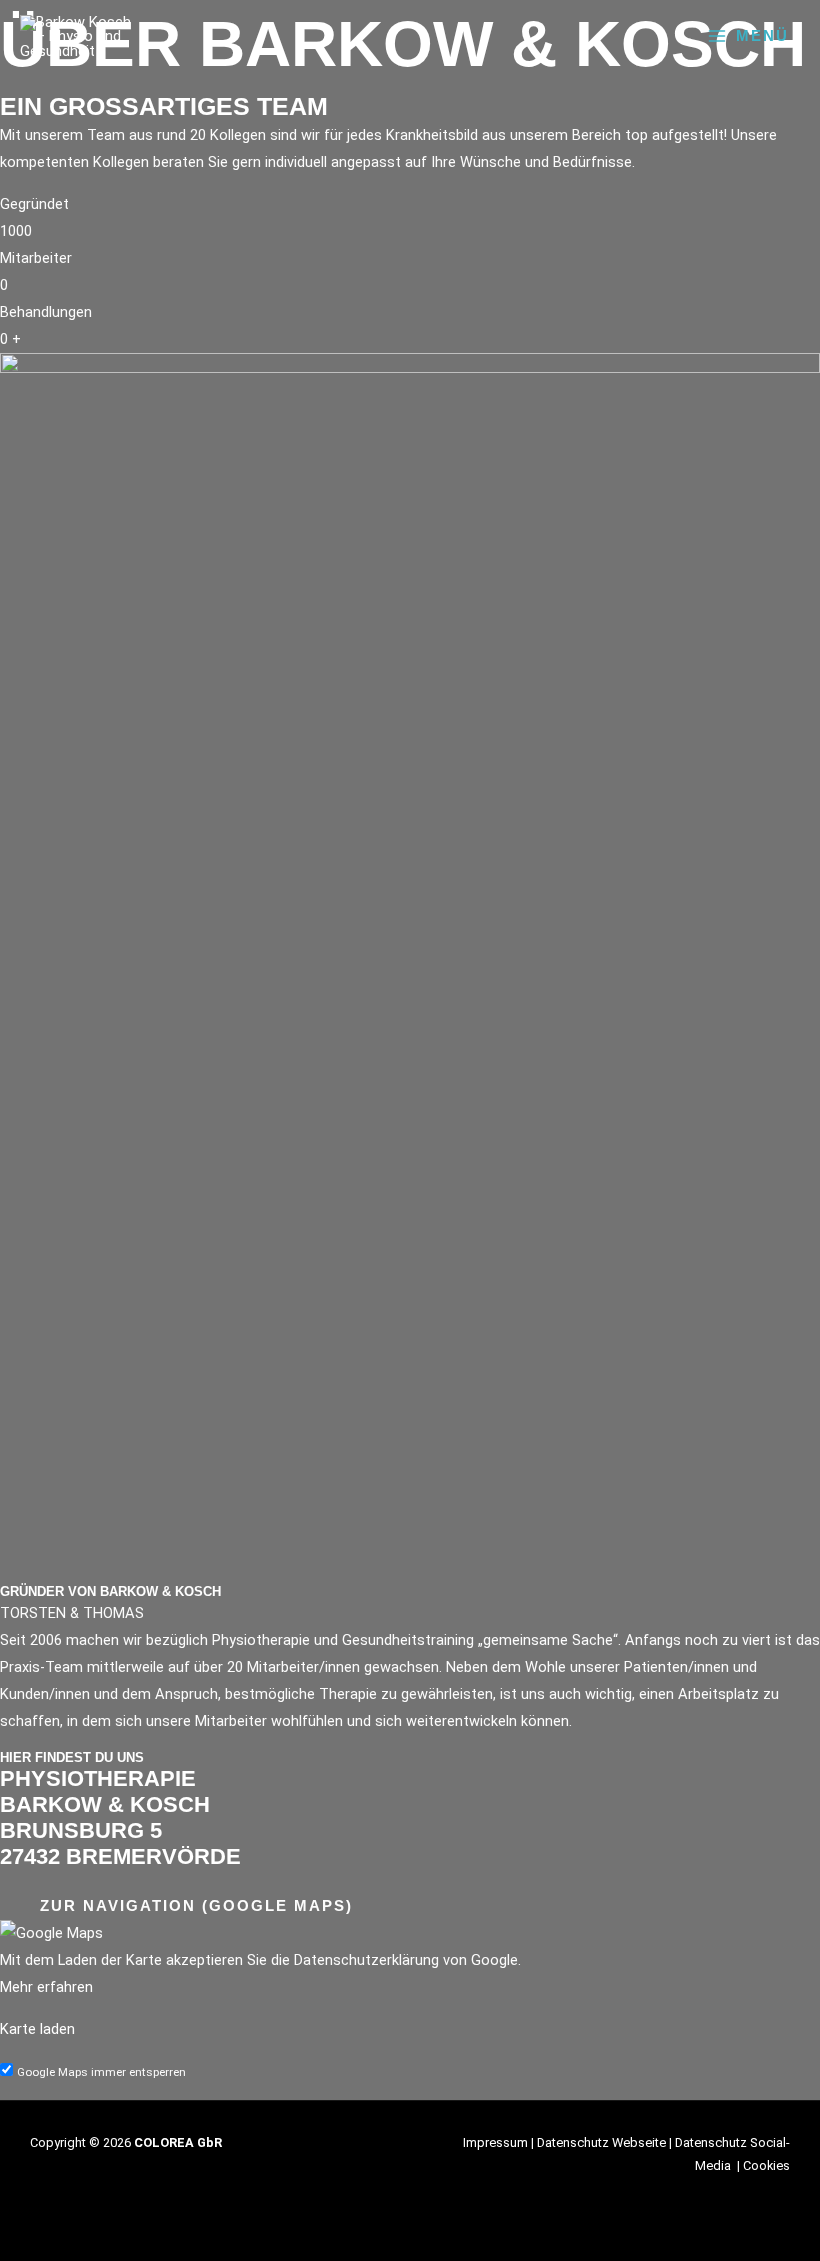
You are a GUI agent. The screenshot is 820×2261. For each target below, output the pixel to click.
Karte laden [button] (37, 2029)
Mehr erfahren (46, 1987)
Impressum (495, 2142)
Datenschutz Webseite (601, 2142)
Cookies (766, 2165)
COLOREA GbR (178, 2142)
